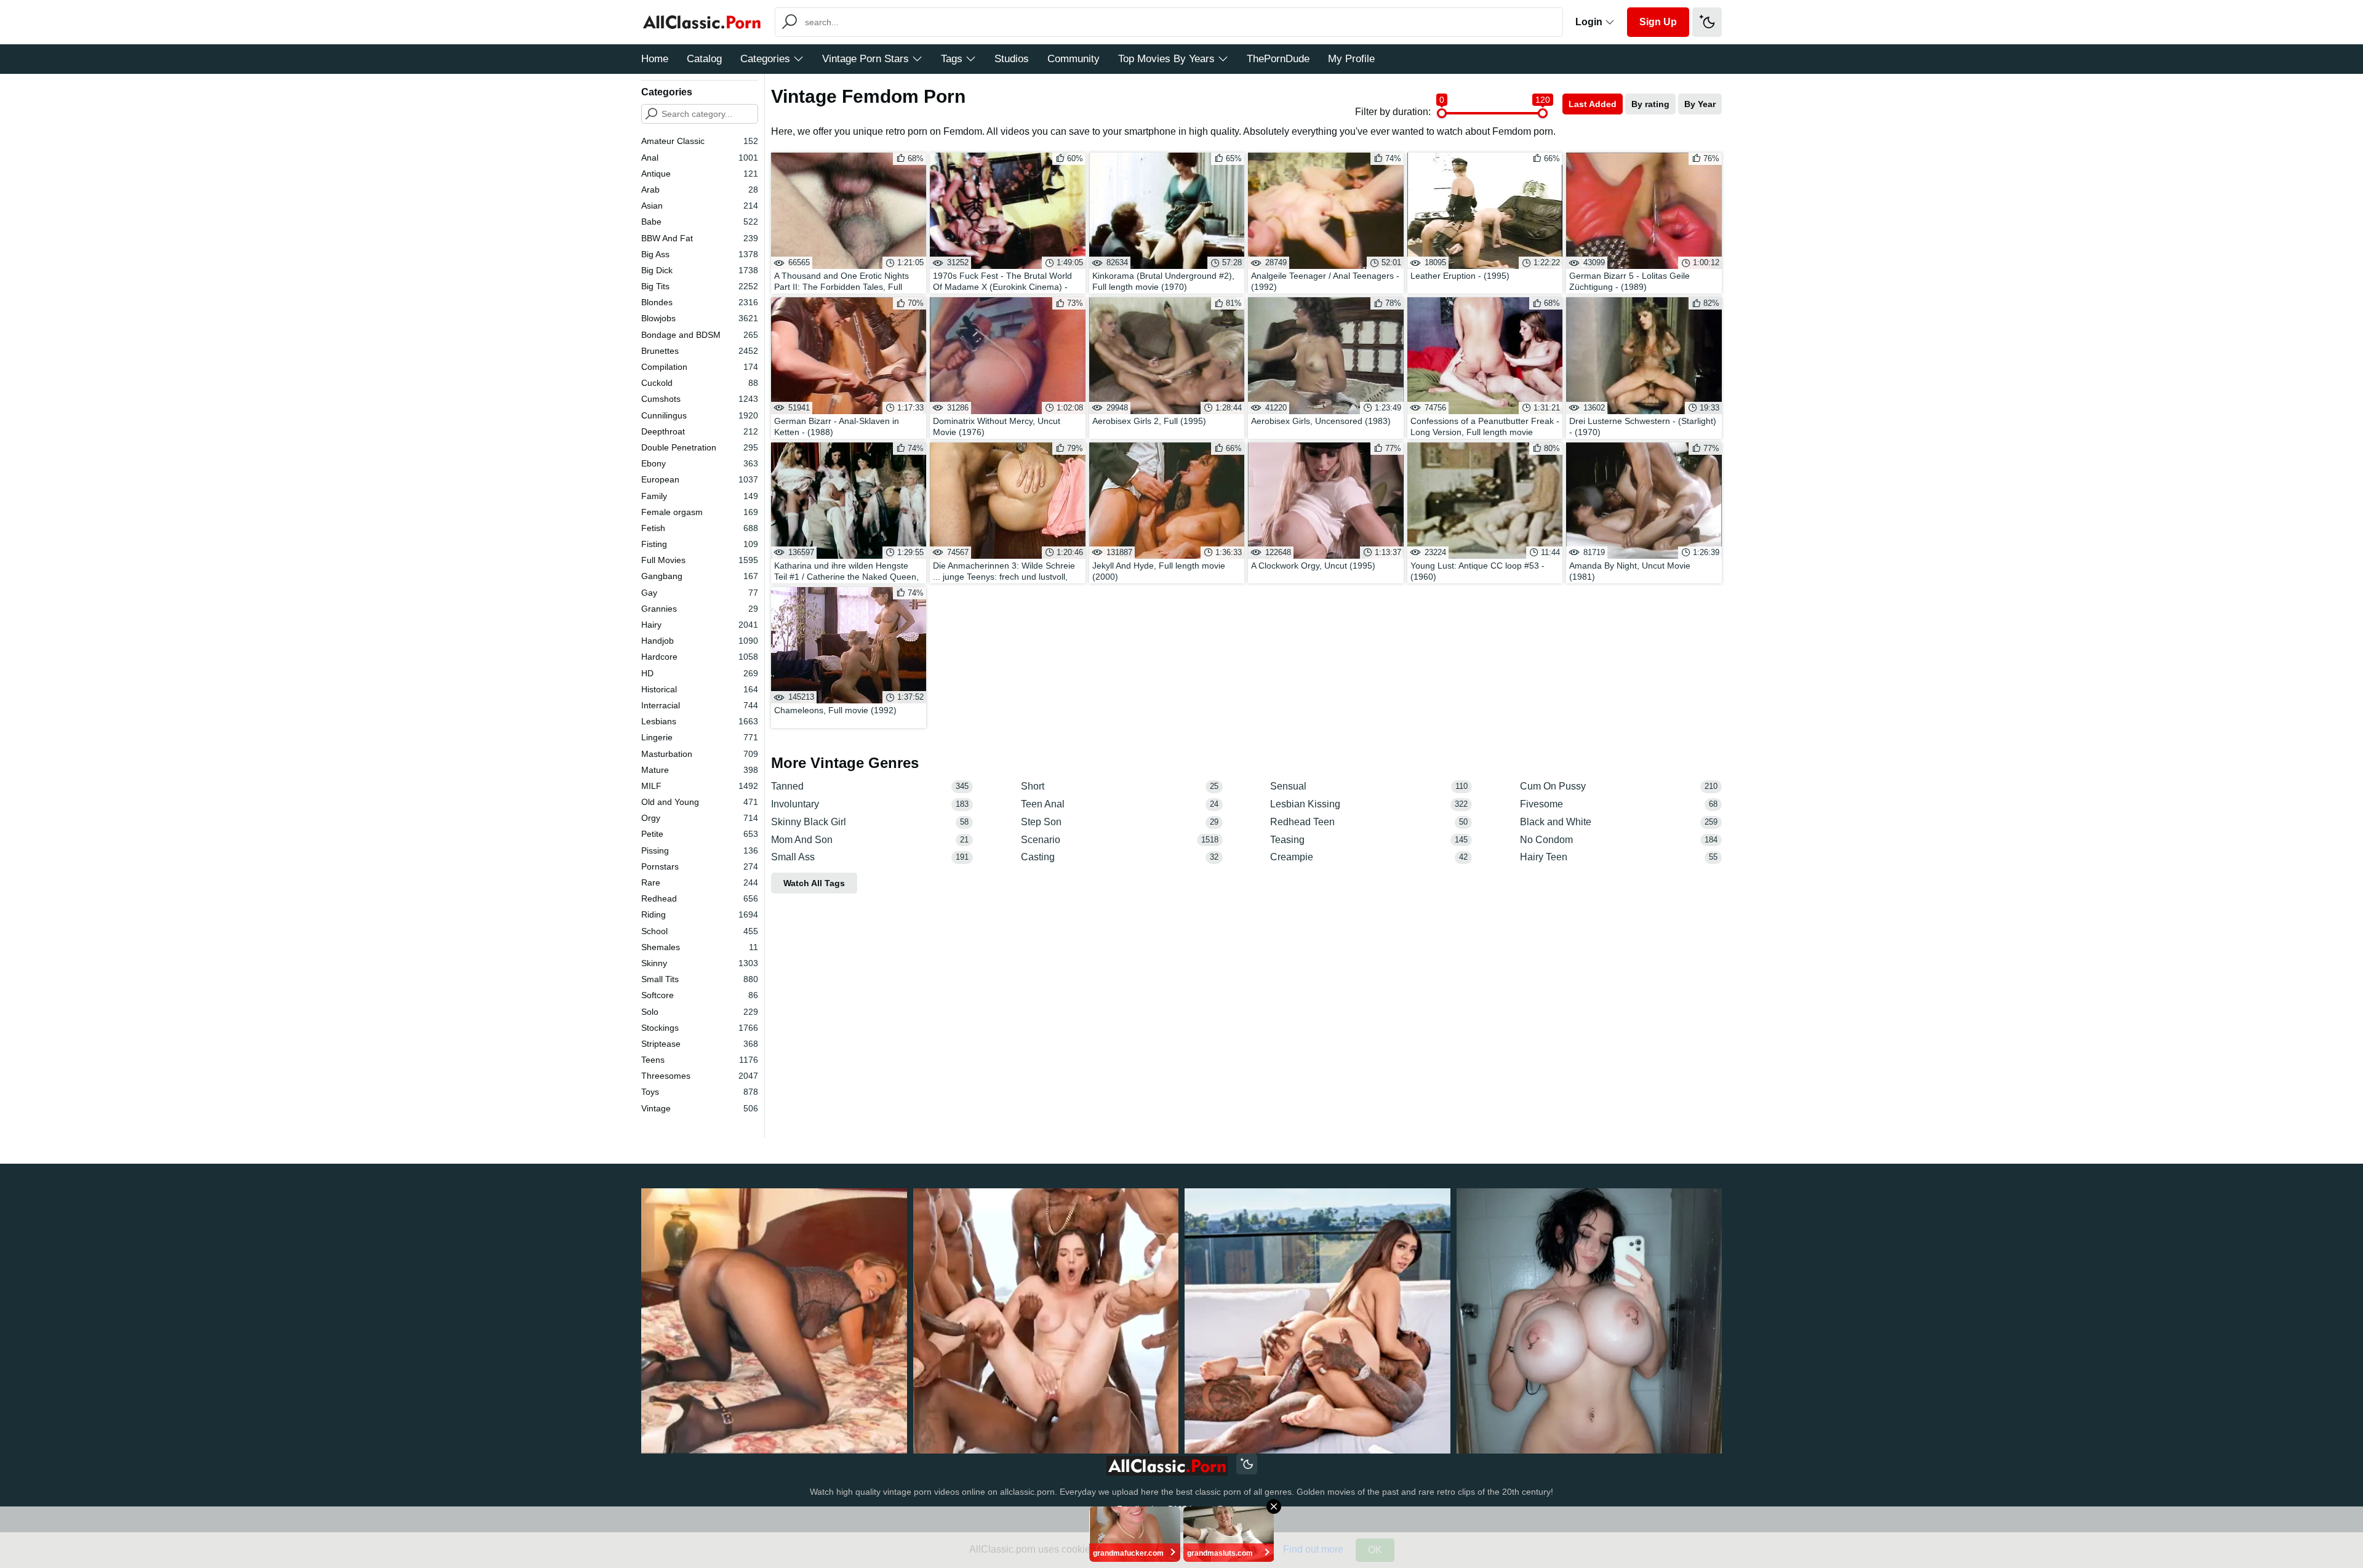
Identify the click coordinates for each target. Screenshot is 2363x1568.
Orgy (700, 818)
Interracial (700, 705)
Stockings (700, 1028)
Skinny (700, 963)
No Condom (1619, 840)
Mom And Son (870, 840)
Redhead (700, 898)
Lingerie (700, 737)
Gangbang (700, 576)
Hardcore (700, 657)
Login (1590, 22)
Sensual (1369, 786)
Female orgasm (700, 512)
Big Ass (700, 254)
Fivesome (1619, 804)
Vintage (700, 1108)
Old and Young (700, 802)
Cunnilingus (700, 415)
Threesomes (700, 1076)
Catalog (704, 59)
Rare (700, 882)
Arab (700, 190)
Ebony (700, 463)
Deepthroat (700, 431)
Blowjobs (700, 318)
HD (700, 673)
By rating (1650, 104)
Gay (700, 593)
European (700, 479)
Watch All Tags (814, 883)
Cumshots (700, 399)
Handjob (700, 641)
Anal (700, 158)
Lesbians (700, 721)
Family (700, 496)
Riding (700, 914)
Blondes (700, 302)
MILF (700, 786)
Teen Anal (1120, 804)
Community (1074, 59)
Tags (952, 59)
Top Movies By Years (1166, 59)
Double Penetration (700, 447)
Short (1120, 786)
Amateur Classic (700, 141)
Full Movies (700, 560)
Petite (700, 834)
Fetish (700, 528)
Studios (1012, 59)
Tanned (870, 786)
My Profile (1351, 59)
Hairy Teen (1619, 857)
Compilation (700, 367)
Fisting (700, 544)
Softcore (700, 995)
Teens (700, 1060)
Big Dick (700, 270)
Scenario (1120, 840)
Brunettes (700, 351)
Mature (700, 770)
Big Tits (700, 286)
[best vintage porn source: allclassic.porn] (1167, 1466)
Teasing (1369, 840)
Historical (700, 689)
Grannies (700, 609)
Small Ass (870, 857)
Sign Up (1658, 22)
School (700, 931)
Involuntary (870, 804)
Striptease (700, 1044)
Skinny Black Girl (870, 822)
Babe (700, 222)
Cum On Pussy (1619, 786)
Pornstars (700, 866)
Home (655, 59)
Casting (1120, 857)
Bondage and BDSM (700, 335)
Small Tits (700, 979)
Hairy (700, 625)
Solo (700, 1012)
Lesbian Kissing (1369, 804)
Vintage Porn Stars (866, 59)
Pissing (700, 850)
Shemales (700, 947)
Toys (700, 1092)
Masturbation (700, 754)
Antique (700, 174)
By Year (1700, 104)
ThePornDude (1278, 59)
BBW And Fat (700, 238)
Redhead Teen (1369, 822)
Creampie (1369, 857)
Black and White (1619, 822)
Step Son (1120, 822)
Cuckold (700, 383)
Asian (700, 206)
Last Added (1593, 104)
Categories (765, 59)
